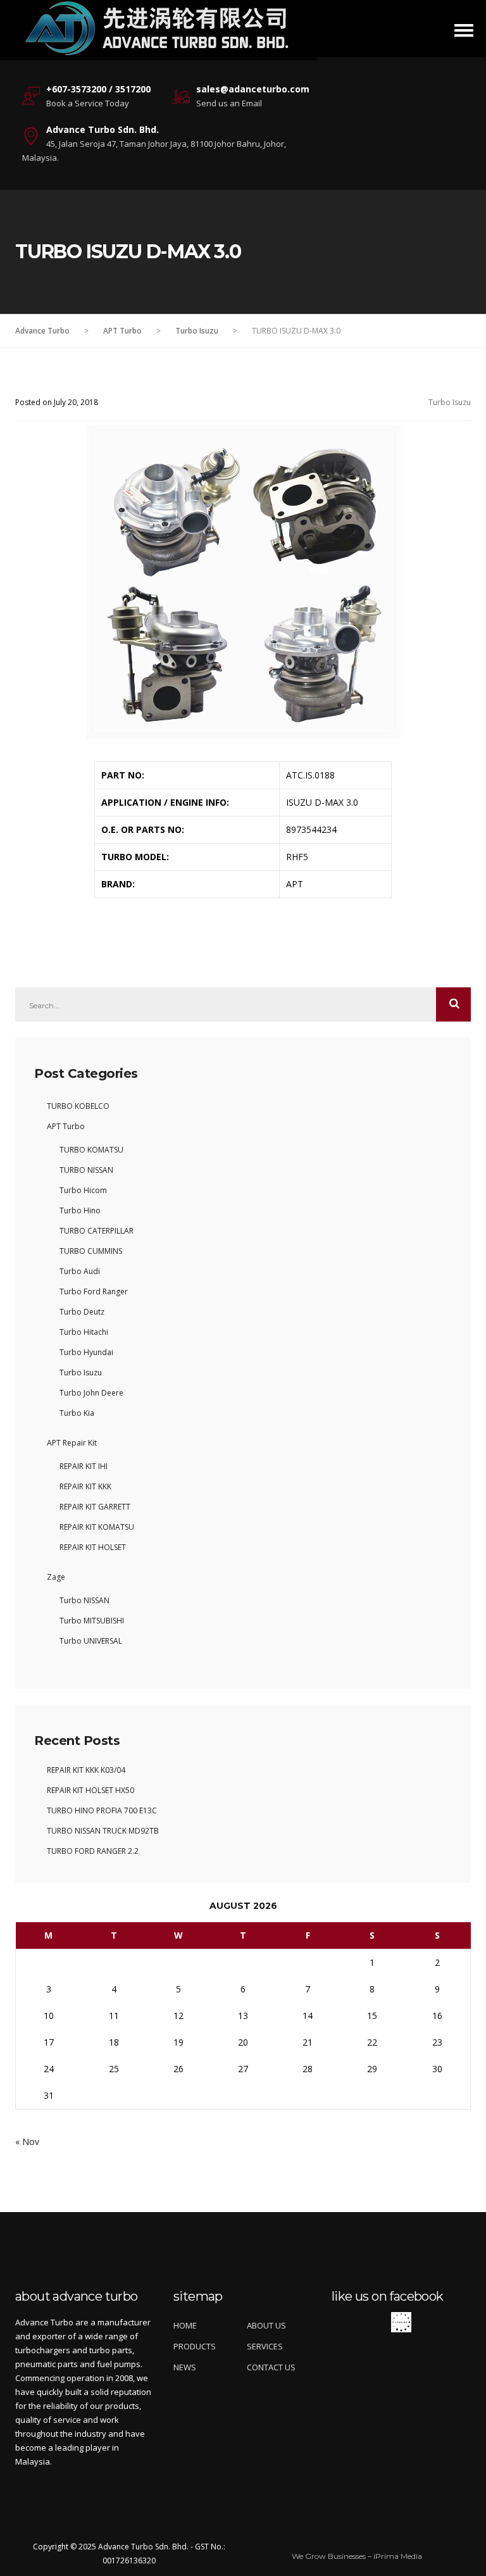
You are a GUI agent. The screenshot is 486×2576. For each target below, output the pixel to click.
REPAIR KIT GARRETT (95, 1507)
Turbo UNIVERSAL (91, 1641)
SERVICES (265, 2346)
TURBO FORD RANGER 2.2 (93, 1851)
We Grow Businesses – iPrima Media (357, 2556)
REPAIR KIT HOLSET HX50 (90, 1790)
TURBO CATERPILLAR (97, 1231)
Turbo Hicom (83, 1190)
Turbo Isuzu (450, 402)
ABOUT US (266, 2325)
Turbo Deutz (82, 1312)
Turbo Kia (77, 1413)
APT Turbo (66, 1126)
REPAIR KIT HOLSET (93, 1547)
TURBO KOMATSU (91, 1150)
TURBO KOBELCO (78, 1106)
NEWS (185, 2367)
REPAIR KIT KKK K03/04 (86, 1770)
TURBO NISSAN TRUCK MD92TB (103, 1831)
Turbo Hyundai (86, 1352)
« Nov (27, 2141)
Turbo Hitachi (84, 1332)
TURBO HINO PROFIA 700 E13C (102, 1810)
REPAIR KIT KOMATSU (97, 1527)
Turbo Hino (80, 1210)
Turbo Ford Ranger (94, 1291)
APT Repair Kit (72, 1443)
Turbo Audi (80, 1271)
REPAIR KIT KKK (85, 1486)
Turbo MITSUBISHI (92, 1621)
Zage (56, 1577)
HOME (185, 2325)
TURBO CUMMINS (91, 1251)
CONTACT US (271, 2367)
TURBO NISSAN (86, 1170)
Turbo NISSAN (84, 1600)
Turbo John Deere (91, 1393)
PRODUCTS (195, 2346)
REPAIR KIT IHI (84, 1466)
